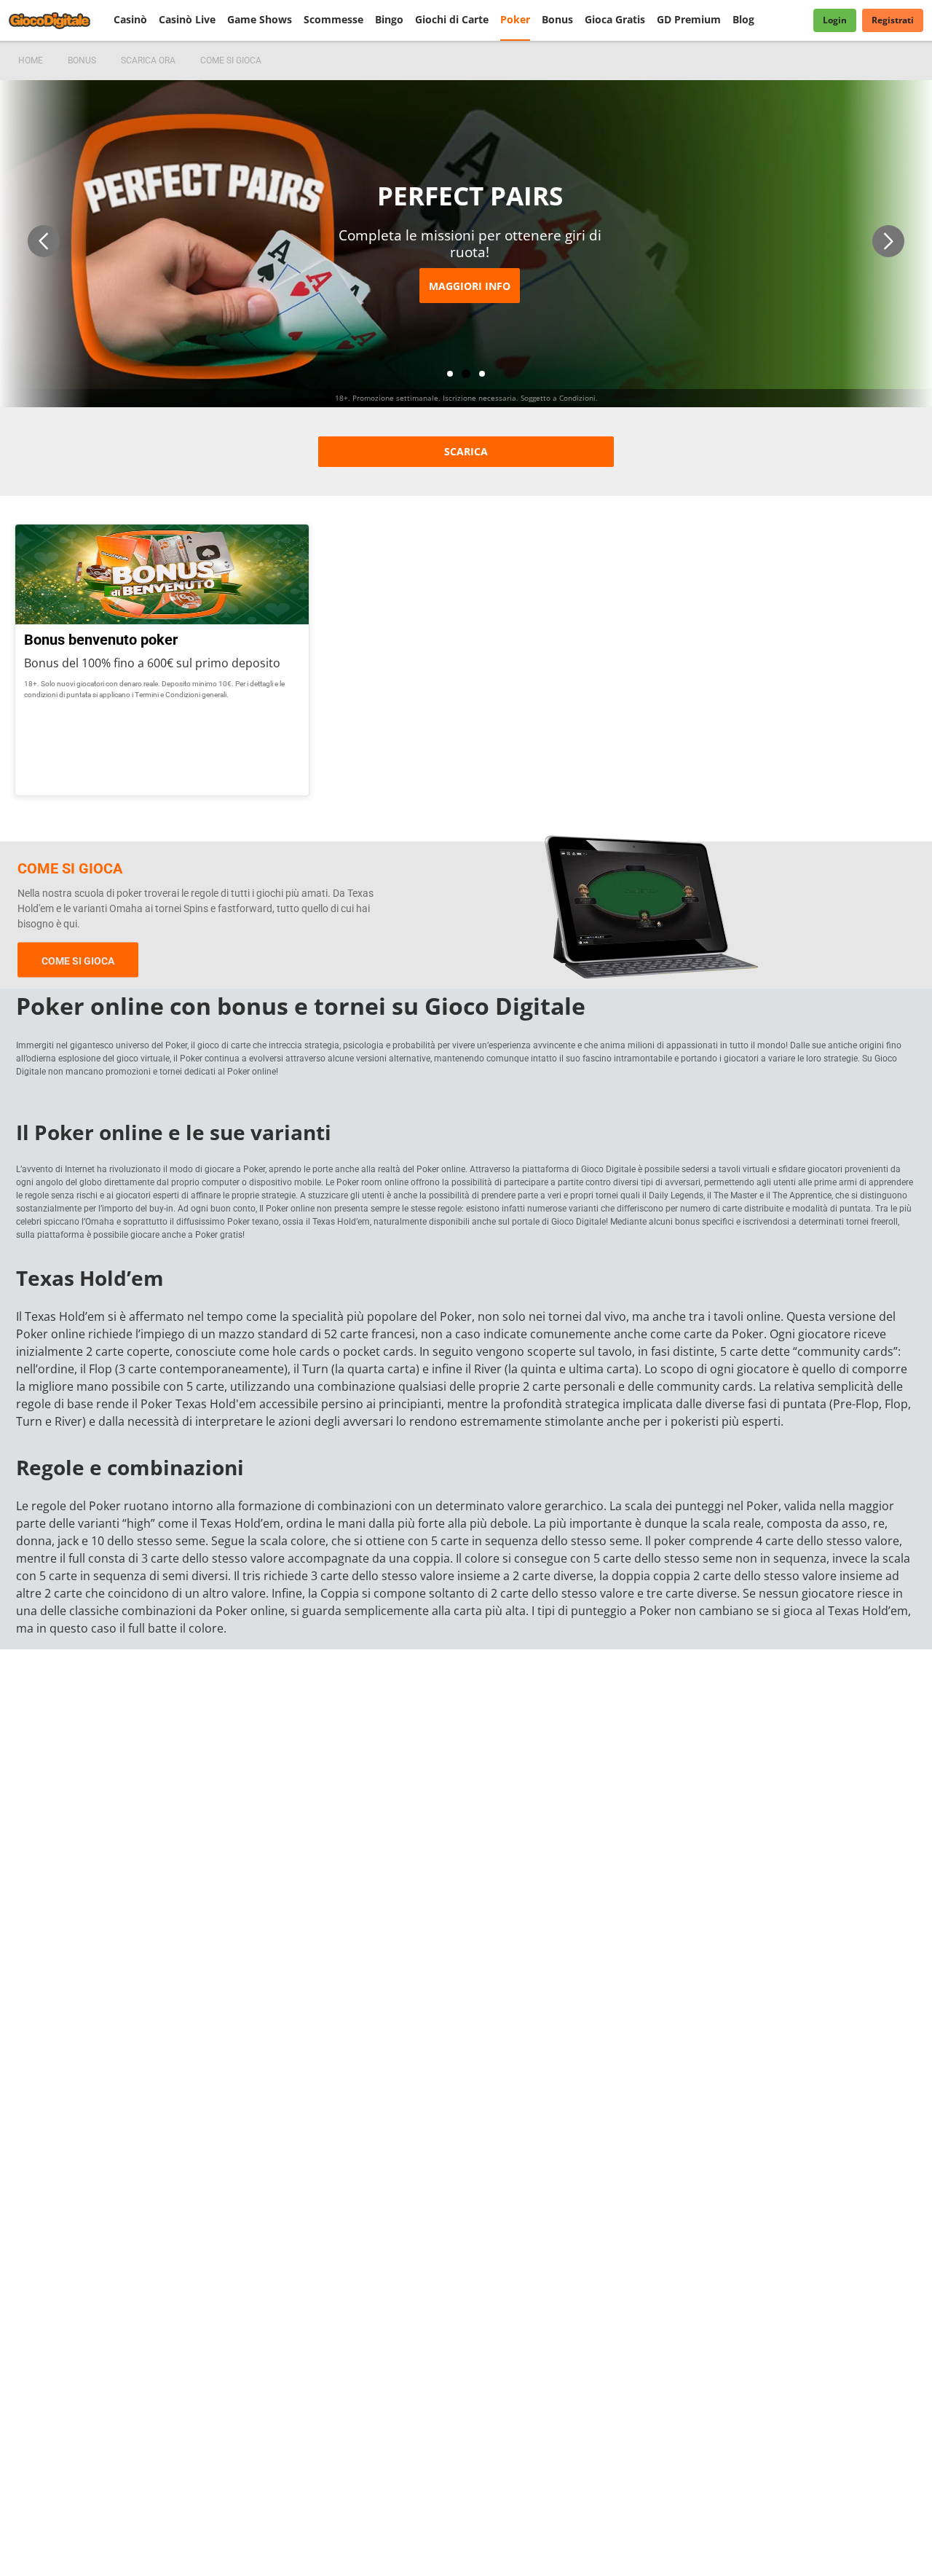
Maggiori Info (470, 286)
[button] (44, 241)
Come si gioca (78, 961)
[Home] (58, 20)
